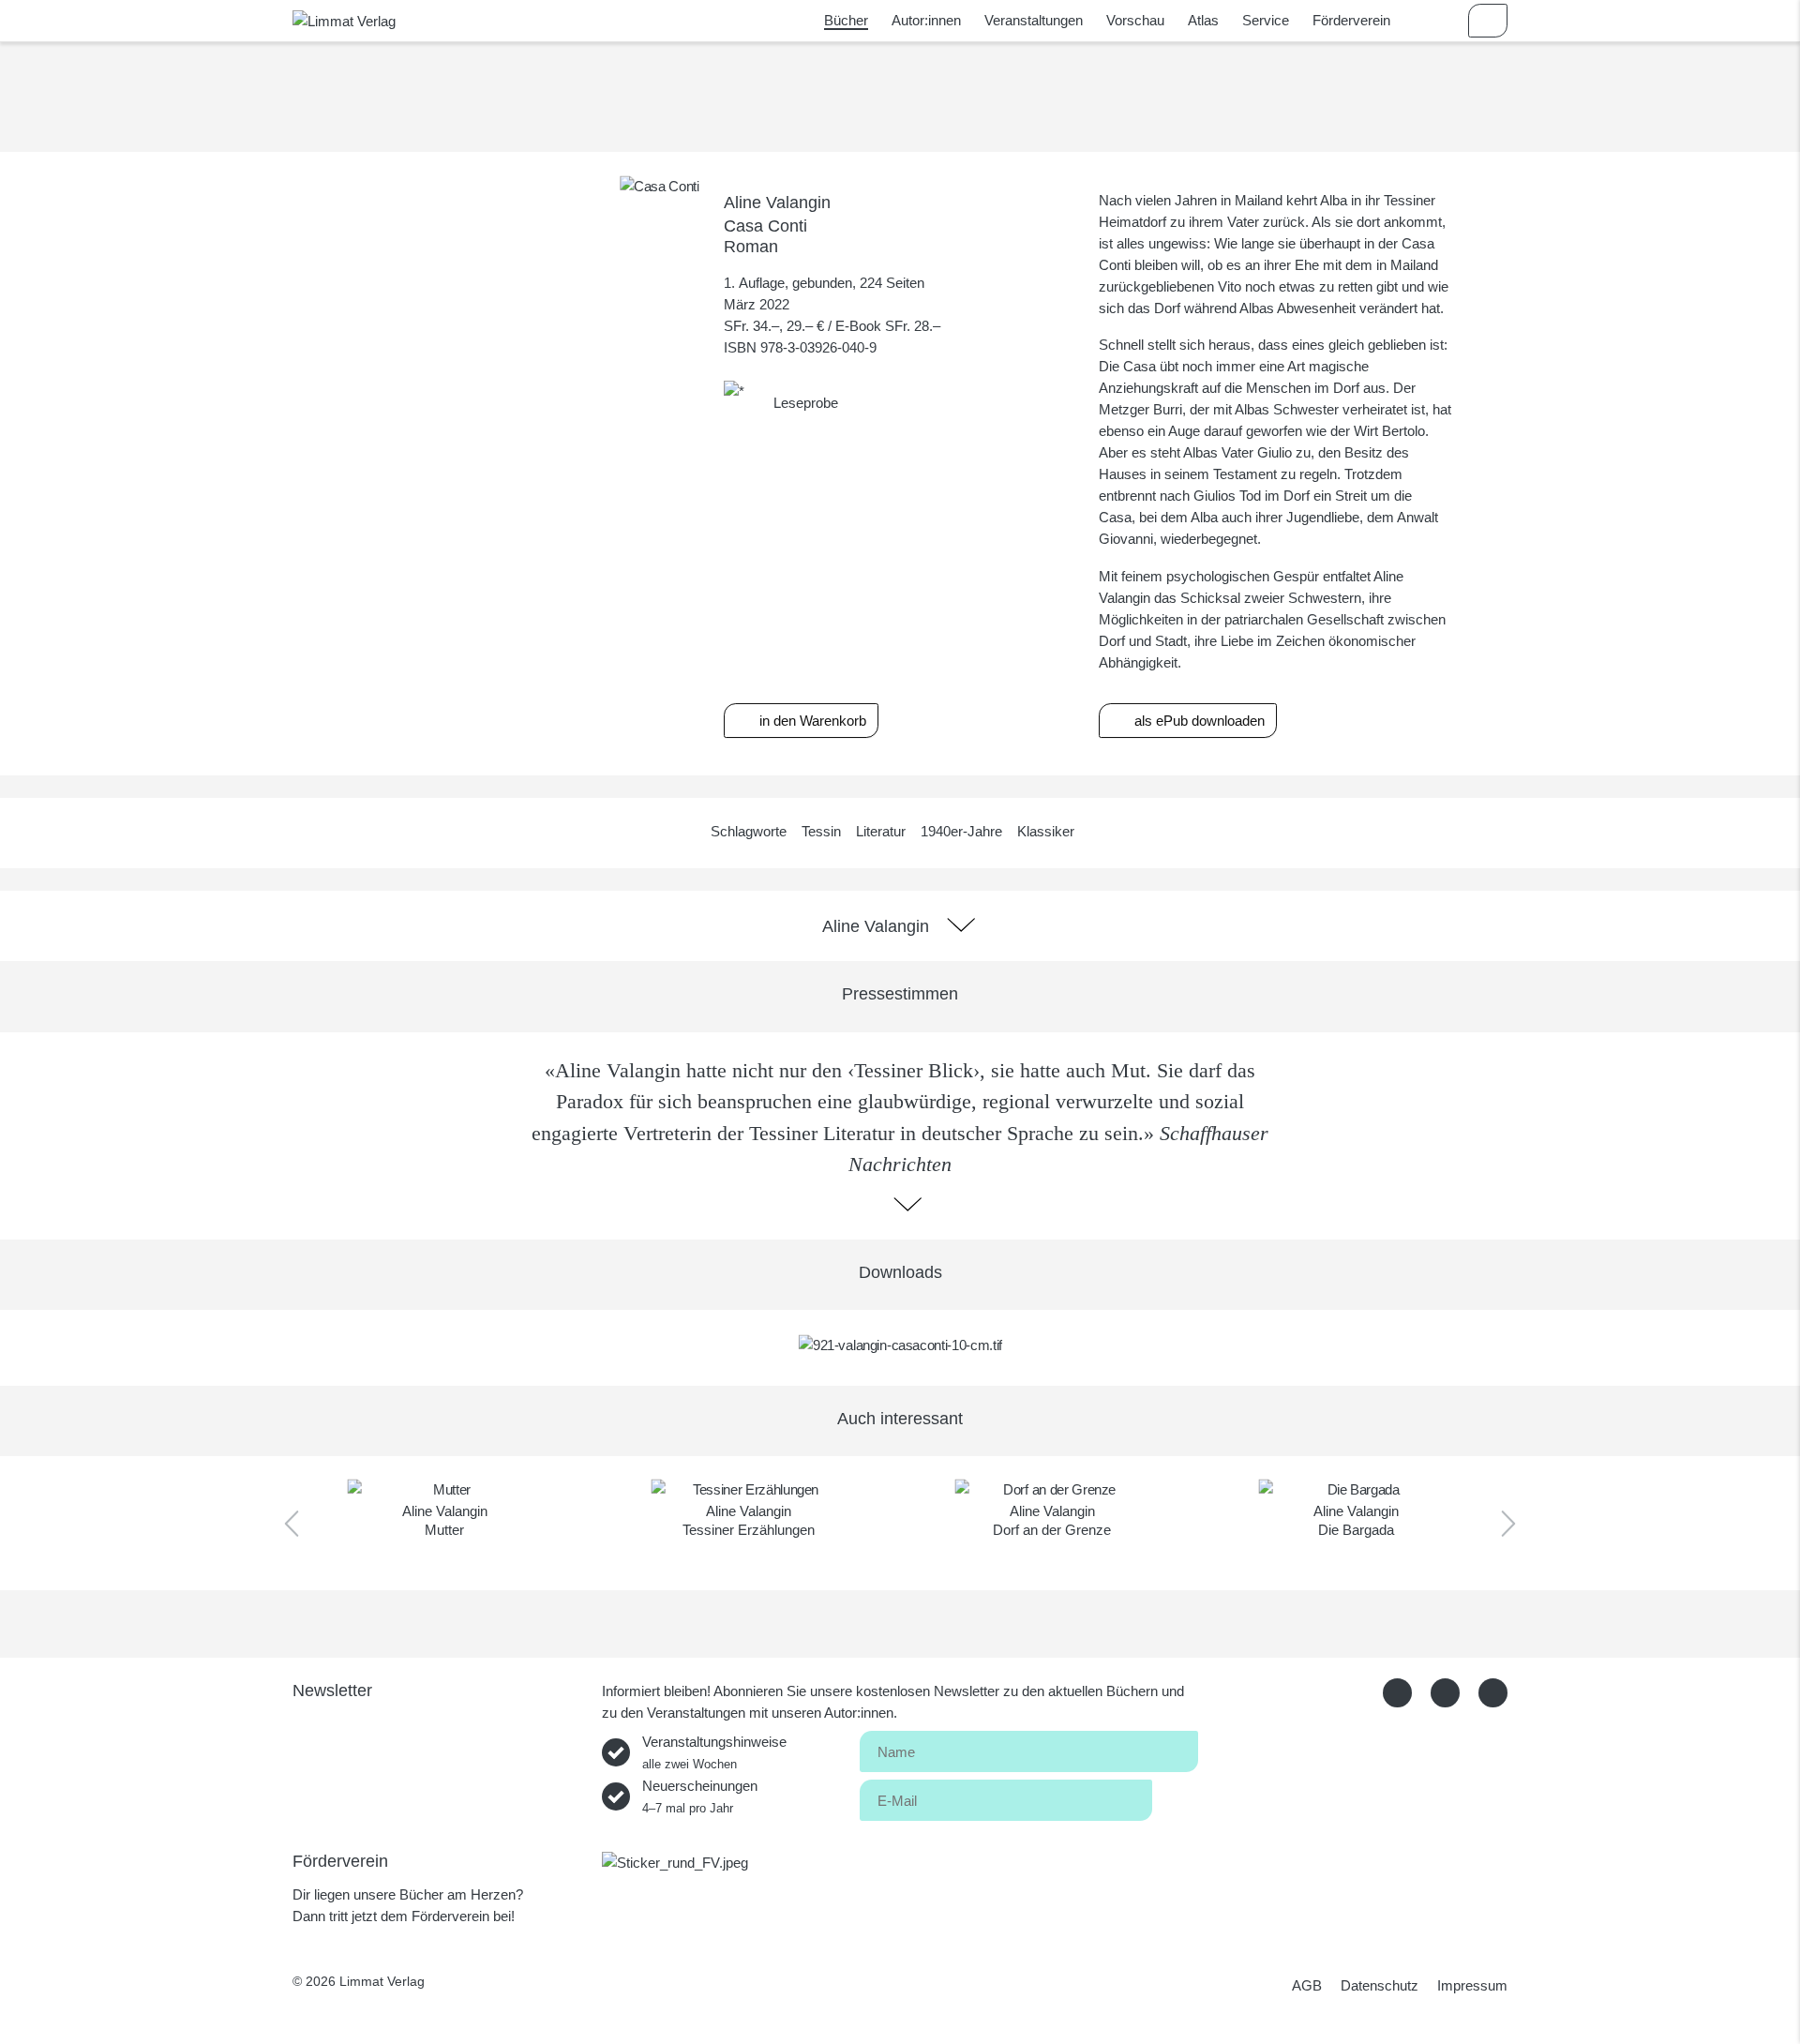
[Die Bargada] (1356, 1489)
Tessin (821, 831)
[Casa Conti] (660, 185)
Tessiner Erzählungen (749, 1530)
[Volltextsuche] (1433, 21)
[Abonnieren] (1175, 1797)
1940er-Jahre (961, 831)
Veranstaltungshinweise (714, 1752)
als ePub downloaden (1198, 721)
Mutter (444, 1530)
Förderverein (1351, 20)
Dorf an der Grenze (1052, 1530)
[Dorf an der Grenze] (1052, 1489)
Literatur (881, 831)
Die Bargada (1356, 1530)
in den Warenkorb (811, 721)
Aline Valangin (777, 202)
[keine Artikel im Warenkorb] (1488, 21)
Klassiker (1046, 831)
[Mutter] (445, 1489)
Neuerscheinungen (700, 1796)
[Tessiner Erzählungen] (749, 1489)
